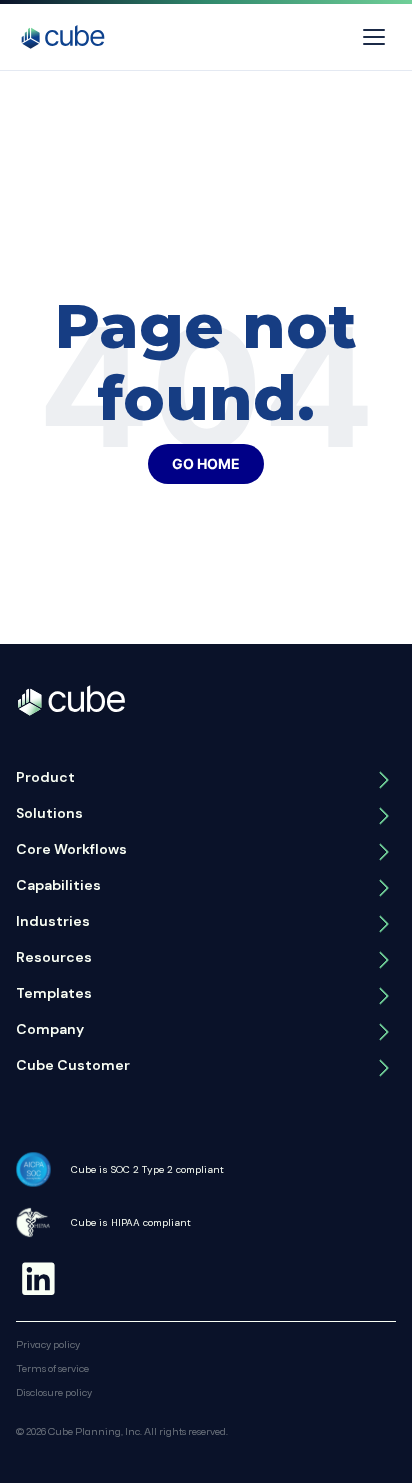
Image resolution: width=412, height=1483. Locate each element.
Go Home (206, 463)
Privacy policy (48, 1344)
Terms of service (52, 1368)
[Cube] (63, 37)
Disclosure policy (54, 1392)
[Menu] (374, 37)
